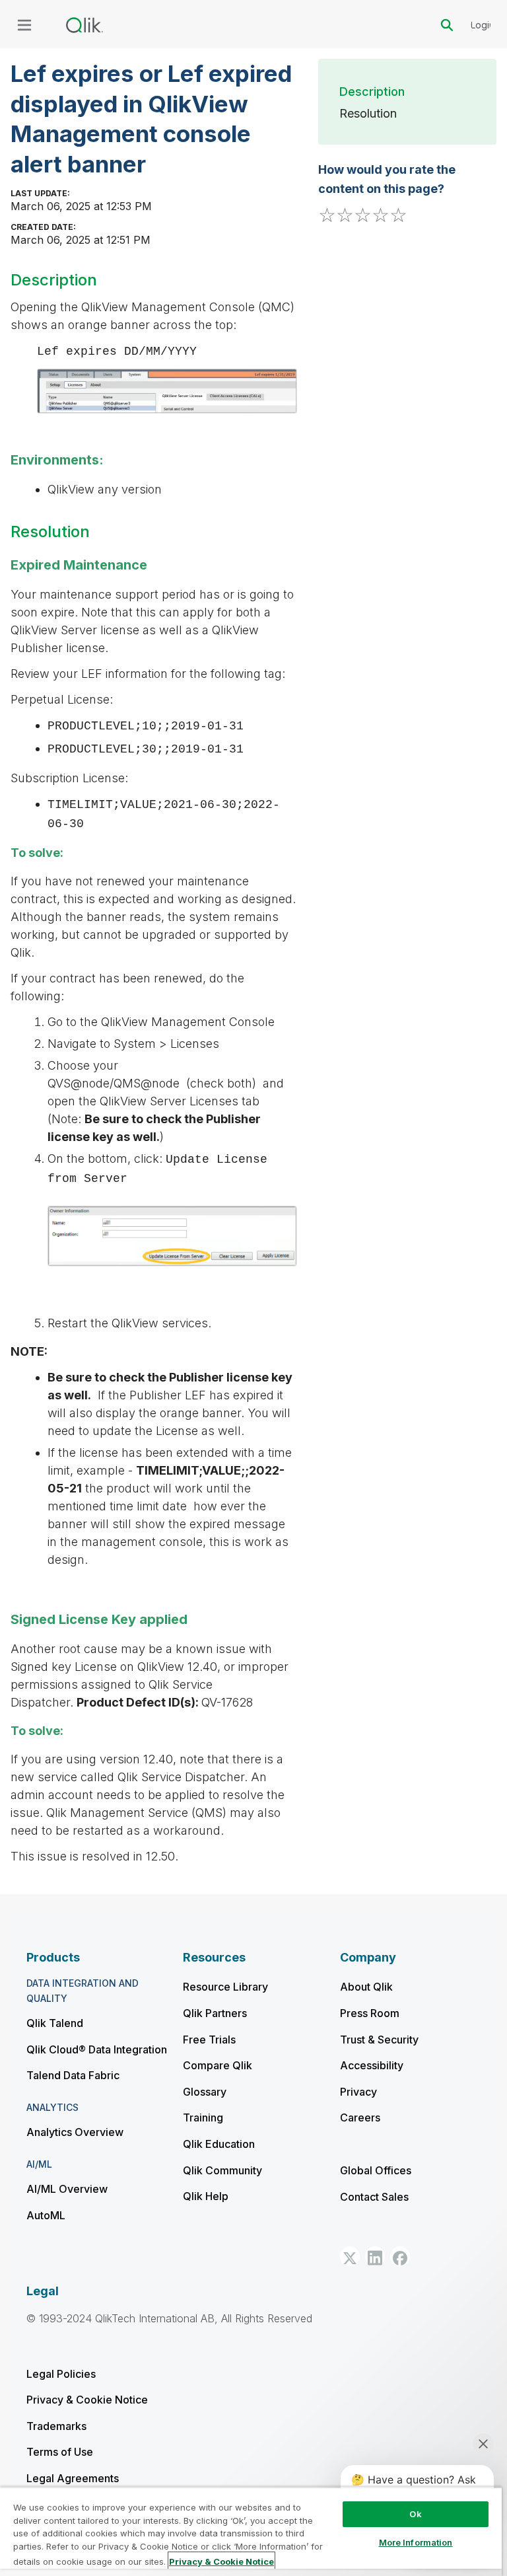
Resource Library (225, 1987)
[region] (251, 2531)
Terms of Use (60, 2452)
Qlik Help (206, 2196)
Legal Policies (61, 2374)
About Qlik (366, 1987)
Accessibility (372, 2065)
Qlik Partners (215, 2013)
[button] (350, 2256)
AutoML (46, 2215)
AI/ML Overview (67, 2189)
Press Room (370, 2013)
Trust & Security (379, 2040)
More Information (416, 2542)
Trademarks (56, 2426)
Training (203, 2117)
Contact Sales (374, 2197)
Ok (415, 2514)
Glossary (205, 2092)
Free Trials (209, 2040)
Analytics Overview (75, 2132)
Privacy (358, 2092)
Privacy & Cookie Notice (87, 2400)
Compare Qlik (218, 2065)
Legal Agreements (73, 2478)
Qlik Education (219, 2144)
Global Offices (376, 2170)
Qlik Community (222, 2170)
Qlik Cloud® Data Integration (97, 2049)
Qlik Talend (55, 2023)
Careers (360, 2117)
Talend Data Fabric (73, 2075)
